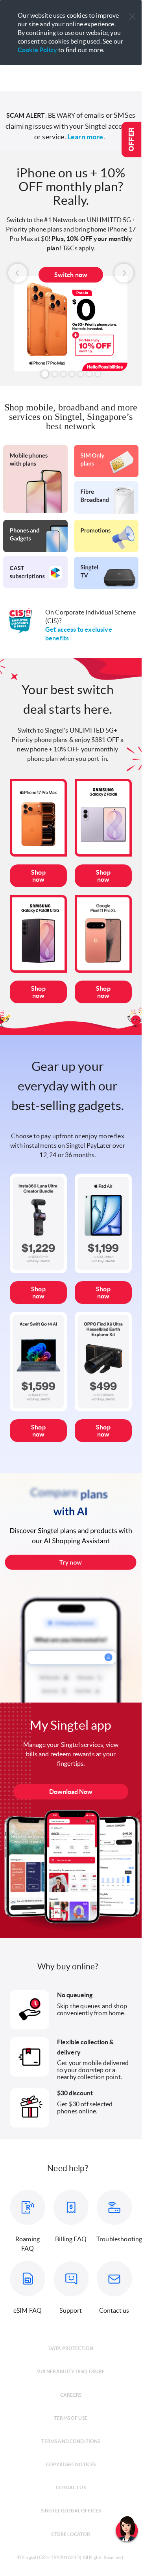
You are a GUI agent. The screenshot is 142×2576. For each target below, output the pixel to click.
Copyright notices (71, 2464)
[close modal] (132, 11)
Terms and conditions (71, 2441)
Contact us (71, 2488)
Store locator (71, 2534)
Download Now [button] (71, 1792)
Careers (71, 2395)
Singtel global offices (71, 2511)
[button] (132, 17)
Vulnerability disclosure (71, 2371)
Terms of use (71, 2418)
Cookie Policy (37, 50)
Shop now (38, 876)
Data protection (71, 2348)
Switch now (71, 275)
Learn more (85, 137)
